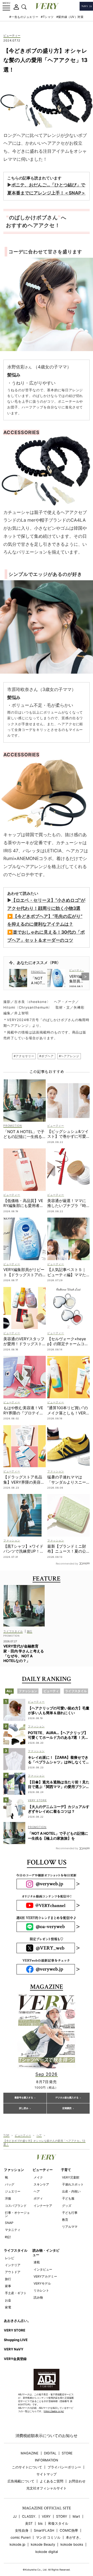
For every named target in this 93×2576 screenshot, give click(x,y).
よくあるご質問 (52, 2481)
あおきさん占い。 (17, 2321)
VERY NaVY (14, 2349)
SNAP (9, 2223)
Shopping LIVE (16, 2340)
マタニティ (13, 2230)
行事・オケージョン (17, 2214)
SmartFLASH (44, 2530)
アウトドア (13, 2272)
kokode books (72, 2544)
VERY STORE (15, 2330)
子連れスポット (73, 2184)
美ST (29, 2523)
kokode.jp (17, 2544)
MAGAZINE (30, 2453)
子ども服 (68, 2198)
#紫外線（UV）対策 (70, 17)
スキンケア (41, 2184)
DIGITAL (50, 2453)
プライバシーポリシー (64, 2467)
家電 (8, 2307)
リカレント (41, 2290)
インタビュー (43, 2269)
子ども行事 (70, 2213)
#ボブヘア (46, 1056)
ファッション (14, 2170)
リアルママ (70, 2227)
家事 (8, 2286)
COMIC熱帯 (69, 2530)
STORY (62, 2516)
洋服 (8, 2198)
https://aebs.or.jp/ (54, 2411)
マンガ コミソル (48, 2537)
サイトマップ (47, 2474)
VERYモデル (42, 2283)
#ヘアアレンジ (69, 1056)
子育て (66, 2170)
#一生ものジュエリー (24, 17)
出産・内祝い (71, 2191)
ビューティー (12, 36)
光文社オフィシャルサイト (47, 2488)
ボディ (38, 2198)
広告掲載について (21, 2481)
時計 (8, 2237)
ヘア (39, 2135)
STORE (67, 2453)
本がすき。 (74, 2537)
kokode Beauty (43, 2544)
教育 (65, 2220)
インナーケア (43, 2206)
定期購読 (67, 2108)
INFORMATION (47, 2460)
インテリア (13, 2265)
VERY (46, 2516)
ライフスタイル (16, 2250)
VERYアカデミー (45, 2276)
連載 (37, 2262)
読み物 (38, 2297)
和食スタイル (58, 2523)
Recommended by (67, 1563)
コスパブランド (16, 2206)
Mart (76, 2516)
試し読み (24, 2108)
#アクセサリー (24, 1056)
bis (40, 2523)
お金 (8, 2300)
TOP (6, 2135)
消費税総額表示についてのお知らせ (47, 2436)
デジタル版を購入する (67, 2098)
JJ (15, 2516)
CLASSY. (29, 2516)
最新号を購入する (24, 2098)
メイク (38, 2177)
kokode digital (47, 2552)
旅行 (8, 2279)
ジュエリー (13, 2191)
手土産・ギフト (16, 2293)
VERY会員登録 (15, 2359)
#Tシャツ (47, 17)
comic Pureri (21, 2537)
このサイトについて (27, 2467)
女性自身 (22, 2530)
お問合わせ (77, 2481)
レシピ (10, 2258)
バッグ (10, 2184)
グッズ (67, 2206)
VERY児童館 (71, 2177)
